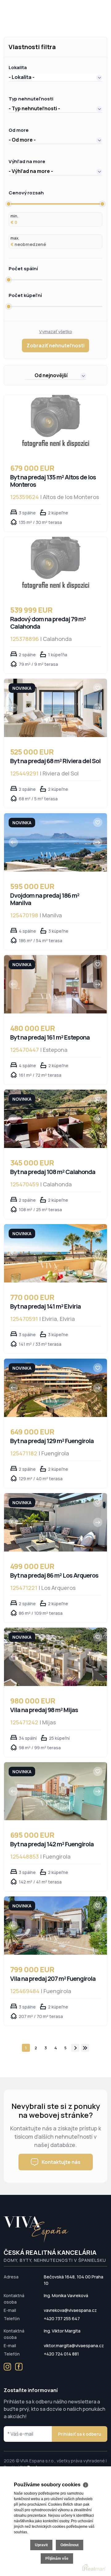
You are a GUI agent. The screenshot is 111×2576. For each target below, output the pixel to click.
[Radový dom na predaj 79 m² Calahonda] (55, 566)
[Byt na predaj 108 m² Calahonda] (55, 1119)
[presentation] (13, 708)
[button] (55, 77)
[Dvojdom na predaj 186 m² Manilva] (55, 842)
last (85, 2048)
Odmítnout (70, 2545)
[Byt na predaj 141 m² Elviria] (55, 1253)
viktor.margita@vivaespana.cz (74, 2346)
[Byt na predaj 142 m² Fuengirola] (55, 1791)
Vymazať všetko (56, 332)
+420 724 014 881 (61, 2354)
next (75, 2048)
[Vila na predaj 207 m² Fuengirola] (55, 1926)
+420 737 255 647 (62, 2318)
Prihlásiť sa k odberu (80, 2434)
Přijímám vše (57, 2558)
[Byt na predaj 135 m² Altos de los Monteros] (55, 424)
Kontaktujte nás (61, 2162)
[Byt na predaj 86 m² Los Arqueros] (55, 1522)
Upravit (41, 2545)
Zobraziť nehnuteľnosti (55, 345)
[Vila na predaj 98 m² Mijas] (55, 1657)
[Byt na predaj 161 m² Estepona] (55, 984)
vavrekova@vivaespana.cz (70, 2310)
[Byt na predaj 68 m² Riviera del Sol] (55, 708)
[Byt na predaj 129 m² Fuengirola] (55, 1388)
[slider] (9, 204)
